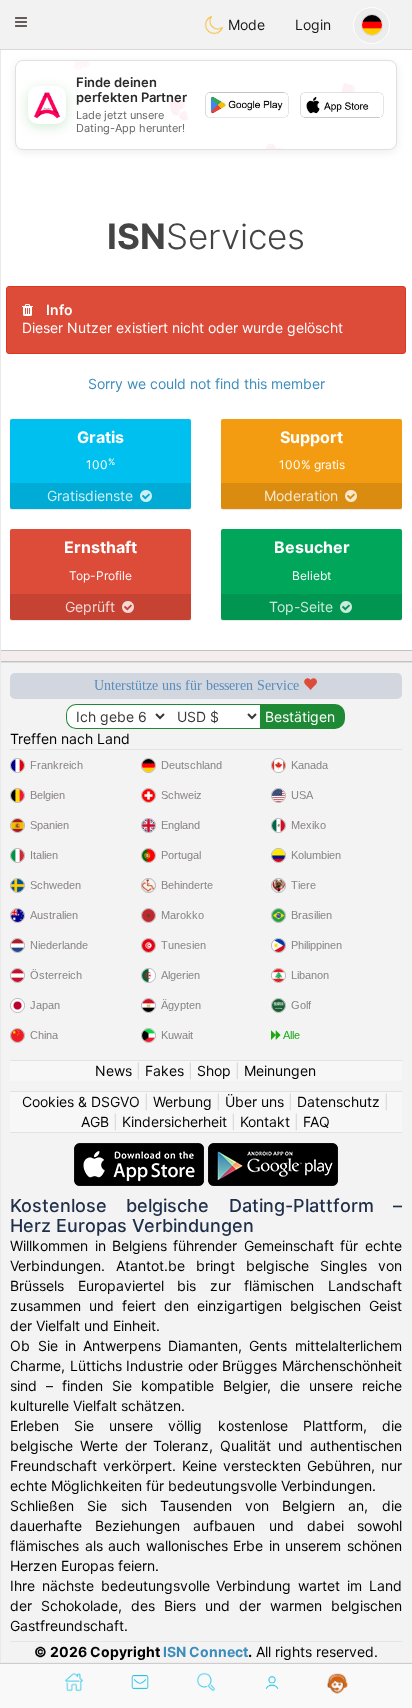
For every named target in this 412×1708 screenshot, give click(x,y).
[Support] (337, 1684)
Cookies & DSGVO (81, 1101)
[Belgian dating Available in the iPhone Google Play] (273, 1152)
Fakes (164, 1070)
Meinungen (280, 1070)
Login (313, 24)
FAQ (316, 1121)
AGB (95, 1121)
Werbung (182, 1101)
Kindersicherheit (174, 1121)
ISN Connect (205, 1651)
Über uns (254, 1101)
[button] (21, 22)
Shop (214, 1070)
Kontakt (265, 1121)
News (113, 1070)
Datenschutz (338, 1101)
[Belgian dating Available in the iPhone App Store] (141, 1152)
